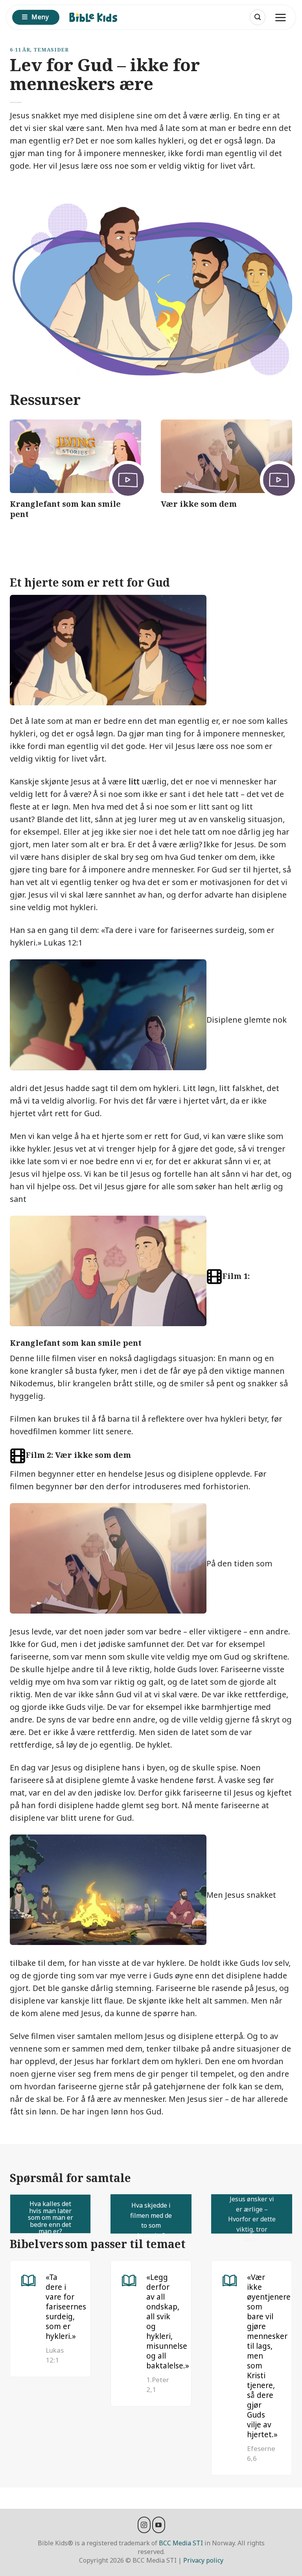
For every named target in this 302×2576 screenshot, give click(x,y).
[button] (258, 17)
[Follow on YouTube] (159, 2525)
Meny (40, 17)
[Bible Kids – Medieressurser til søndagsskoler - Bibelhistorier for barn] (97, 17)
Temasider (51, 50)
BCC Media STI (181, 2543)
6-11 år (20, 50)
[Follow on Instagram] (144, 2525)
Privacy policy (203, 2560)
